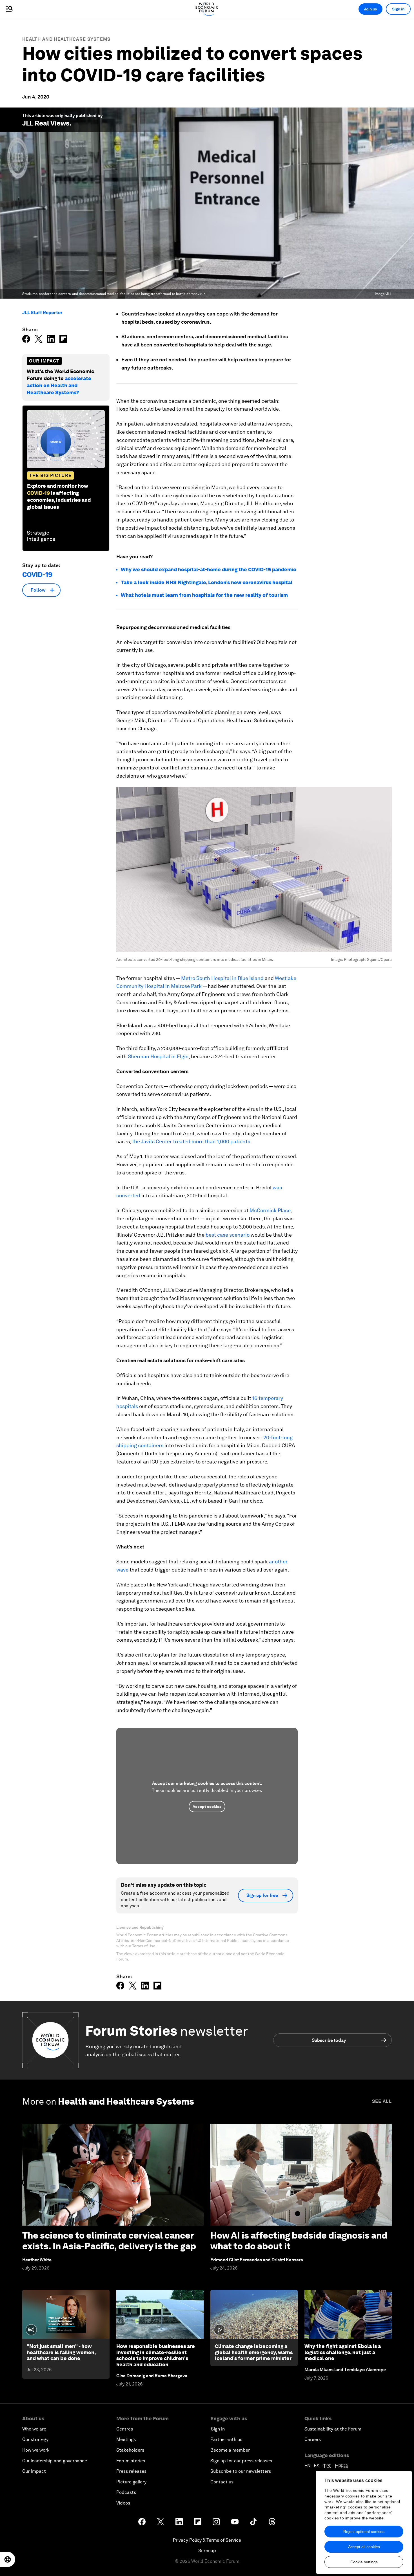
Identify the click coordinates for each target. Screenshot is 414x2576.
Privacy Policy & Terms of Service (207, 2540)
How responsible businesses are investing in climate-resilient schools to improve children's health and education (156, 2355)
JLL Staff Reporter (42, 313)
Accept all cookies (364, 2547)
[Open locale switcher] (8, 2559)
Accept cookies (207, 1807)
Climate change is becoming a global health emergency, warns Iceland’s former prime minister (254, 2352)
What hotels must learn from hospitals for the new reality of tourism (204, 595)
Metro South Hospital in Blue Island (222, 978)
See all (382, 2101)
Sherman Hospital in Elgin (158, 1056)
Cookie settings (364, 2562)
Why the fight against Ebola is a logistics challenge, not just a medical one (343, 2352)
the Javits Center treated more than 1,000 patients (191, 1141)
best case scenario (228, 1235)
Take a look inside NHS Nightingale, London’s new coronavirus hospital (207, 582)
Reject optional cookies (364, 2532)
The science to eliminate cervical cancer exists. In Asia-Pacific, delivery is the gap (109, 2241)
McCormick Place (270, 1210)
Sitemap (207, 2551)
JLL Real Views (46, 123)
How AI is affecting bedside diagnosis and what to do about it (299, 2241)
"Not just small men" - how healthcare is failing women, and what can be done (61, 2352)
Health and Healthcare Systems (66, 39)
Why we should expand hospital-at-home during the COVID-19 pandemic (208, 569)
